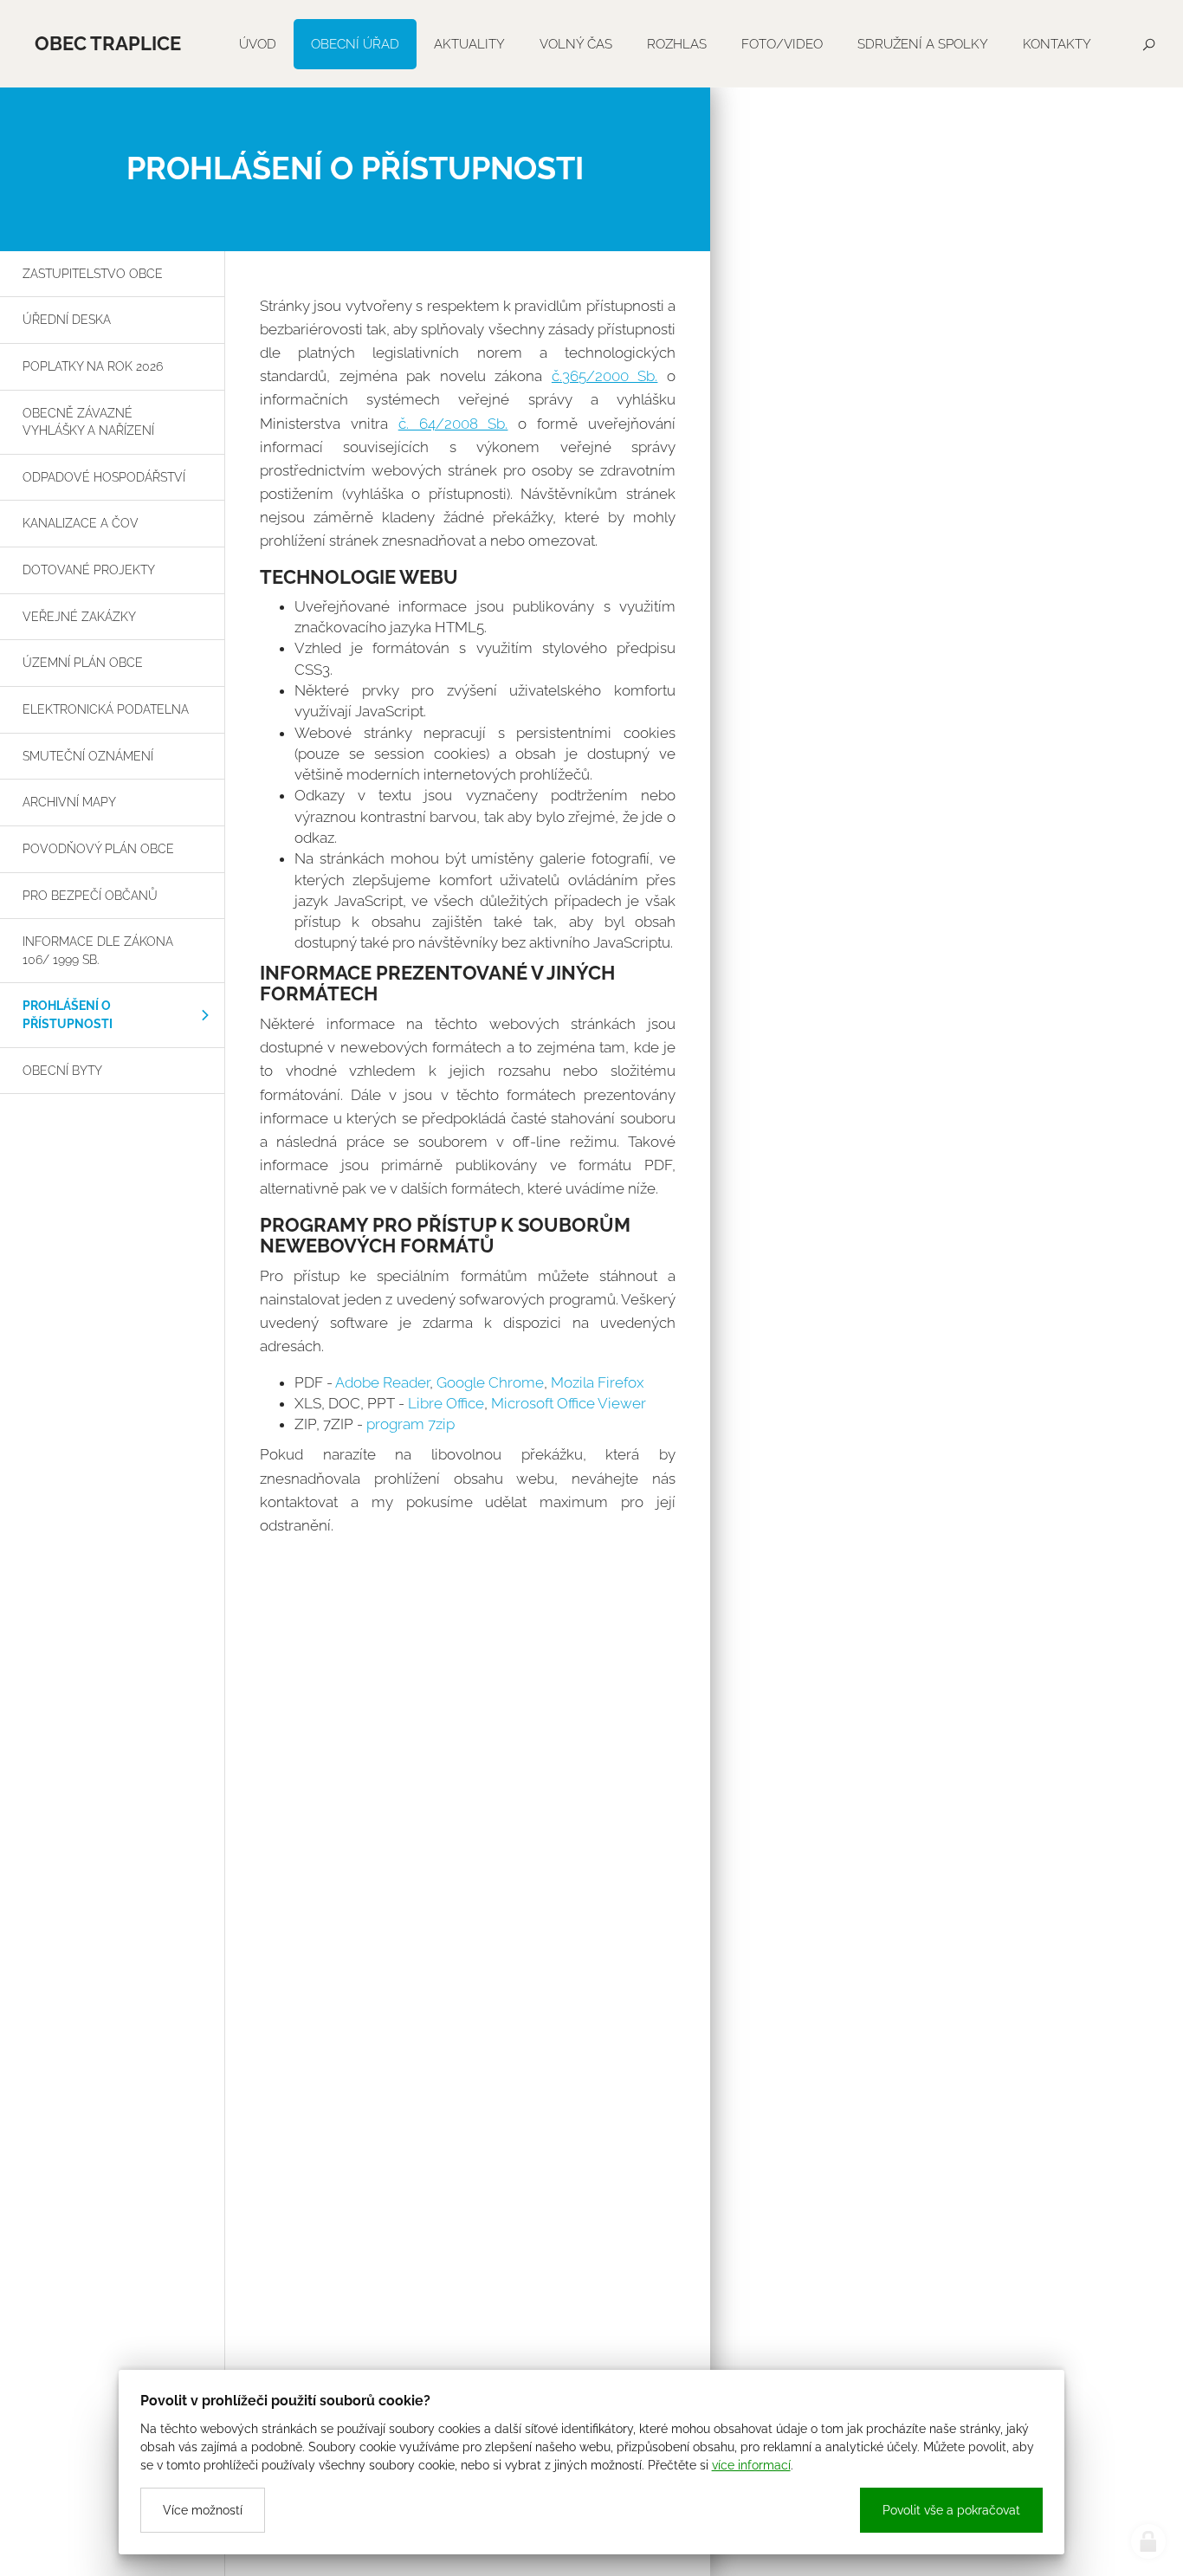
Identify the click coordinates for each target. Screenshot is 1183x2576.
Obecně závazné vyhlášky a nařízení (88, 422)
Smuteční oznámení (88, 756)
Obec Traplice (108, 43)
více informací (751, 2465)
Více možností (203, 2510)
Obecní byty (62, 1070)
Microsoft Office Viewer (569, 1403)
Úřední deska (67, 319)
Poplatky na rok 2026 (93, 366)
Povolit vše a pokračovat (951, 2510)
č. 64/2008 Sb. (453, 424)
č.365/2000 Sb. (605, 376)
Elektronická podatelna (106, 709)
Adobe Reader (382, 1382)
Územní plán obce (83, 662)
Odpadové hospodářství (104, 477)
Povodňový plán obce (98, 848)
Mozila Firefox (597, 1382)
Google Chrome (490, 1382)
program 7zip (410, 1424)
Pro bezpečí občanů (90, 895)
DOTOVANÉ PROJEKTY (89, 570)
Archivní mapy (69, 802)
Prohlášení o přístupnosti (68, 1014)
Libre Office (446, 1403)
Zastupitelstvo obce (93, 273)
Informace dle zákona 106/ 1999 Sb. (98, 950)
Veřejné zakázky (79, 616)
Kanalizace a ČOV (81, 523)
